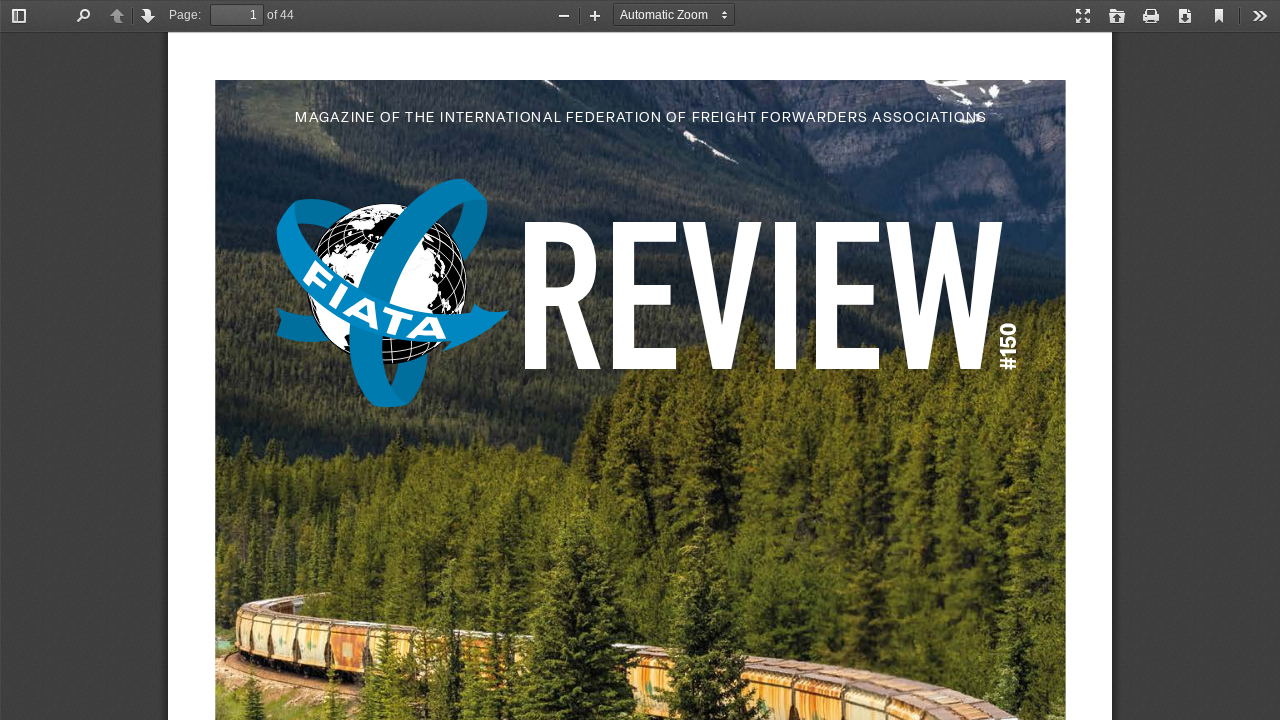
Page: (185, 15)
